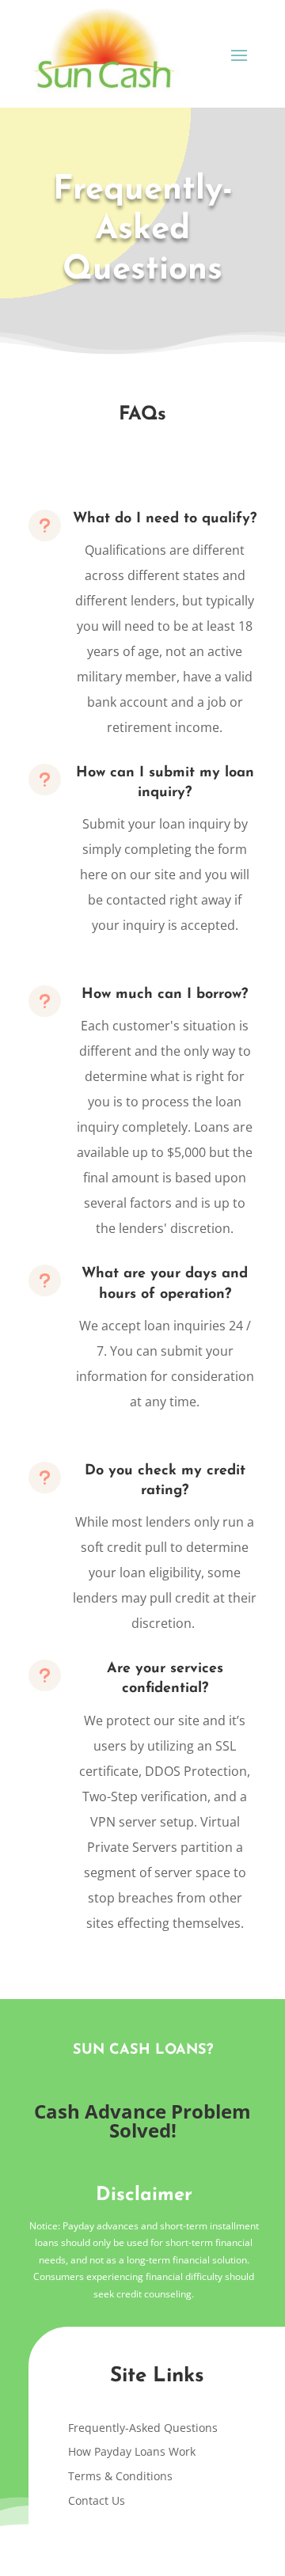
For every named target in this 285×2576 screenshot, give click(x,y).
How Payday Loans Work (132, 2451)
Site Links (157, 2376)
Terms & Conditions (120, 2476)
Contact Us (97, 2500)
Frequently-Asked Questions (143, 2428)
